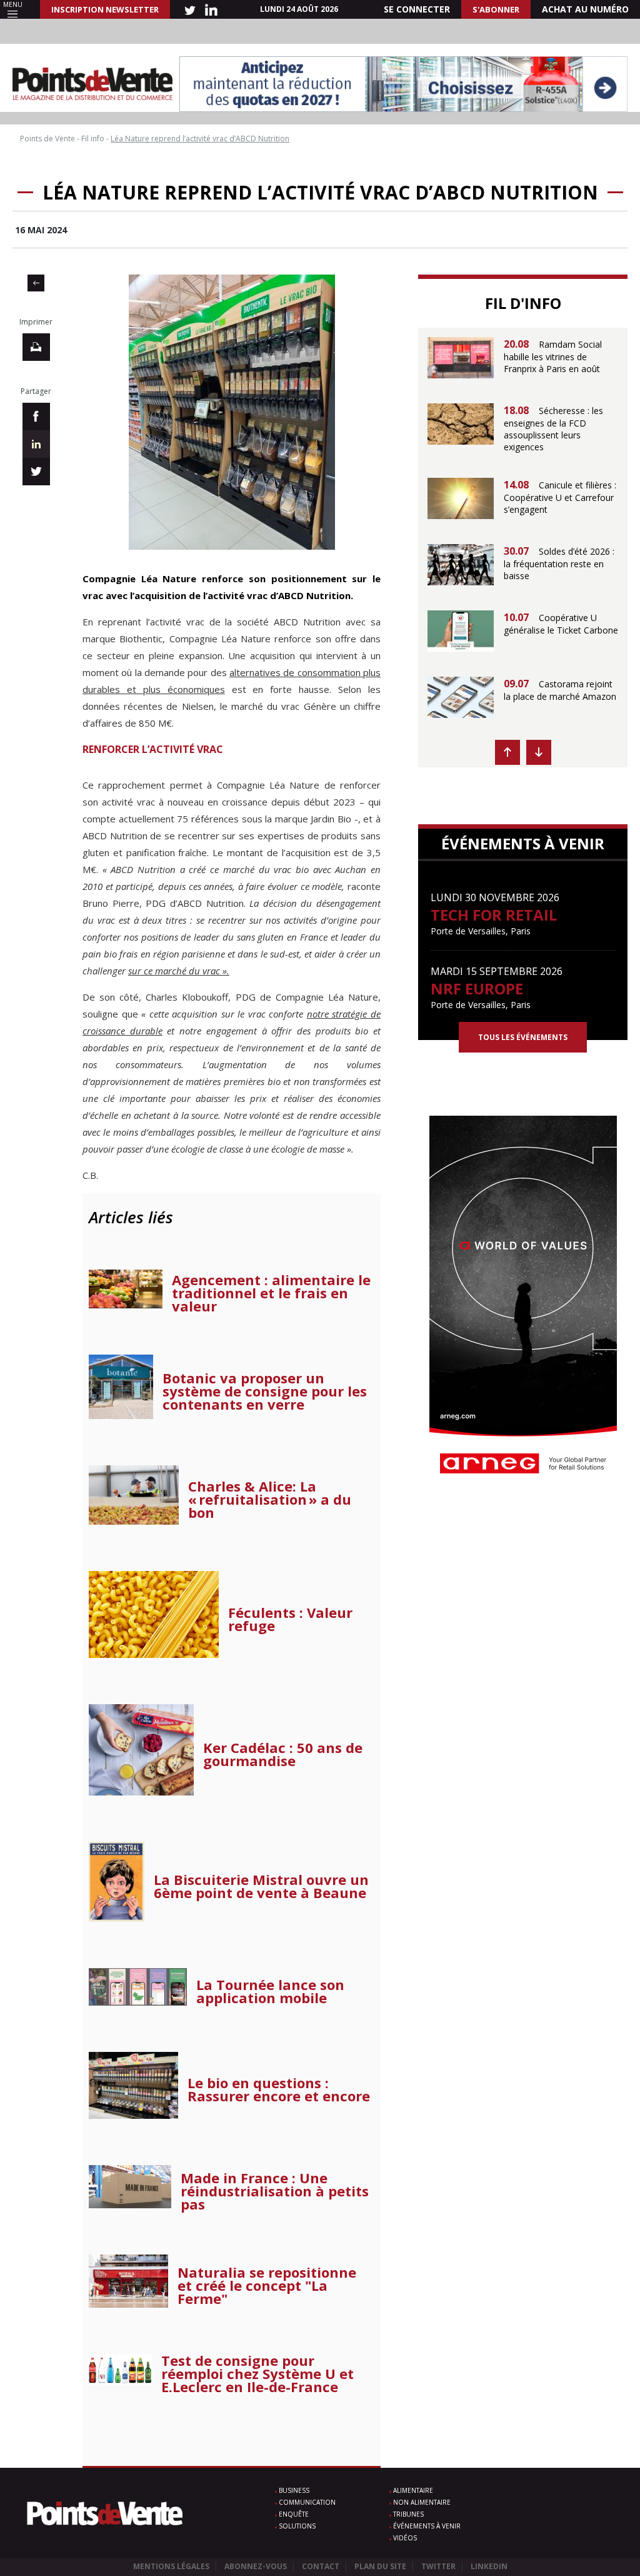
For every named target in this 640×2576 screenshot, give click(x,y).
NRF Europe (477, 988)
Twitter (438, 2566)
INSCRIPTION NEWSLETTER (105, 9)
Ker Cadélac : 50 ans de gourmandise (283, 1754)
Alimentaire (413, 2490)
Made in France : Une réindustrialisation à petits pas (275, 2191)
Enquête (294, 2514)
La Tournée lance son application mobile (270, 1991)
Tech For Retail (494, 915)
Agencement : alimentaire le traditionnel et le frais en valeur (271, 1293)
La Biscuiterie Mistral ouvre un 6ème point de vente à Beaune (261, 1886)
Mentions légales (171, 2566)
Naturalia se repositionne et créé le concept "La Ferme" (267, 2286)
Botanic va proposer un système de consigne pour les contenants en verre (265, 1391)
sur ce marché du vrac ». (179, 971)
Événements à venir (427, 2526)
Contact (321, 2566)
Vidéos (405, 2538)
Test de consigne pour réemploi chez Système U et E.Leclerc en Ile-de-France (257, 2374)
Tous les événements (523, 1037)
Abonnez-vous (256, 2566)
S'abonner (496, 9)
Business (294, 2490)
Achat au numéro (585, 9)
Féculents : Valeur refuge (290, 1619)
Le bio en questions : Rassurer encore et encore (279, 2089)
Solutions (297, 2526)
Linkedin (489, 2566)
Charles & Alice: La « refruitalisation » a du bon (270, 1499)
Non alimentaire (422, 2502)
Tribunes (408, 2514)
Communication (307, 2502)
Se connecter (417, 9)
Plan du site (380, 2566)
